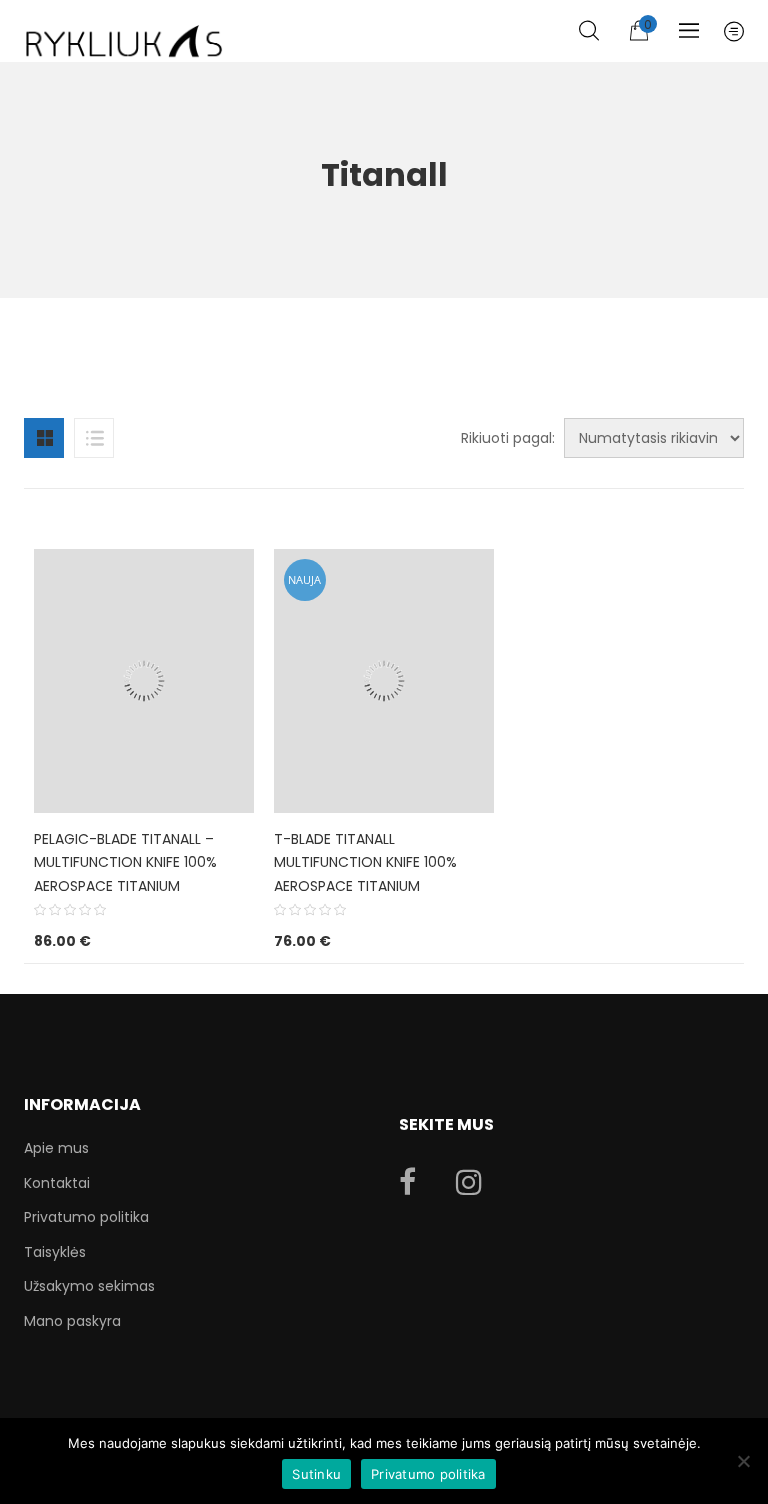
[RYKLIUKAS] (124, 32)
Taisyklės (55, 1252)
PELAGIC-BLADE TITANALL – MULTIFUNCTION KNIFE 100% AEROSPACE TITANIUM (125, 862)
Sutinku (316, 1474)
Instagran (469, 1182)
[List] (94, 438)
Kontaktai (57, 1183)
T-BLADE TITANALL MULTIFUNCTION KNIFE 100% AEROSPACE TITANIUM (365, 862)
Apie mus (56, 1148)
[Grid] (44, 438)
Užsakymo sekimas (89, 1286)
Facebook (407, 1182)
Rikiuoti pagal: (508, 438)
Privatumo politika (86, 1217)
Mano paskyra (72, 1321)
